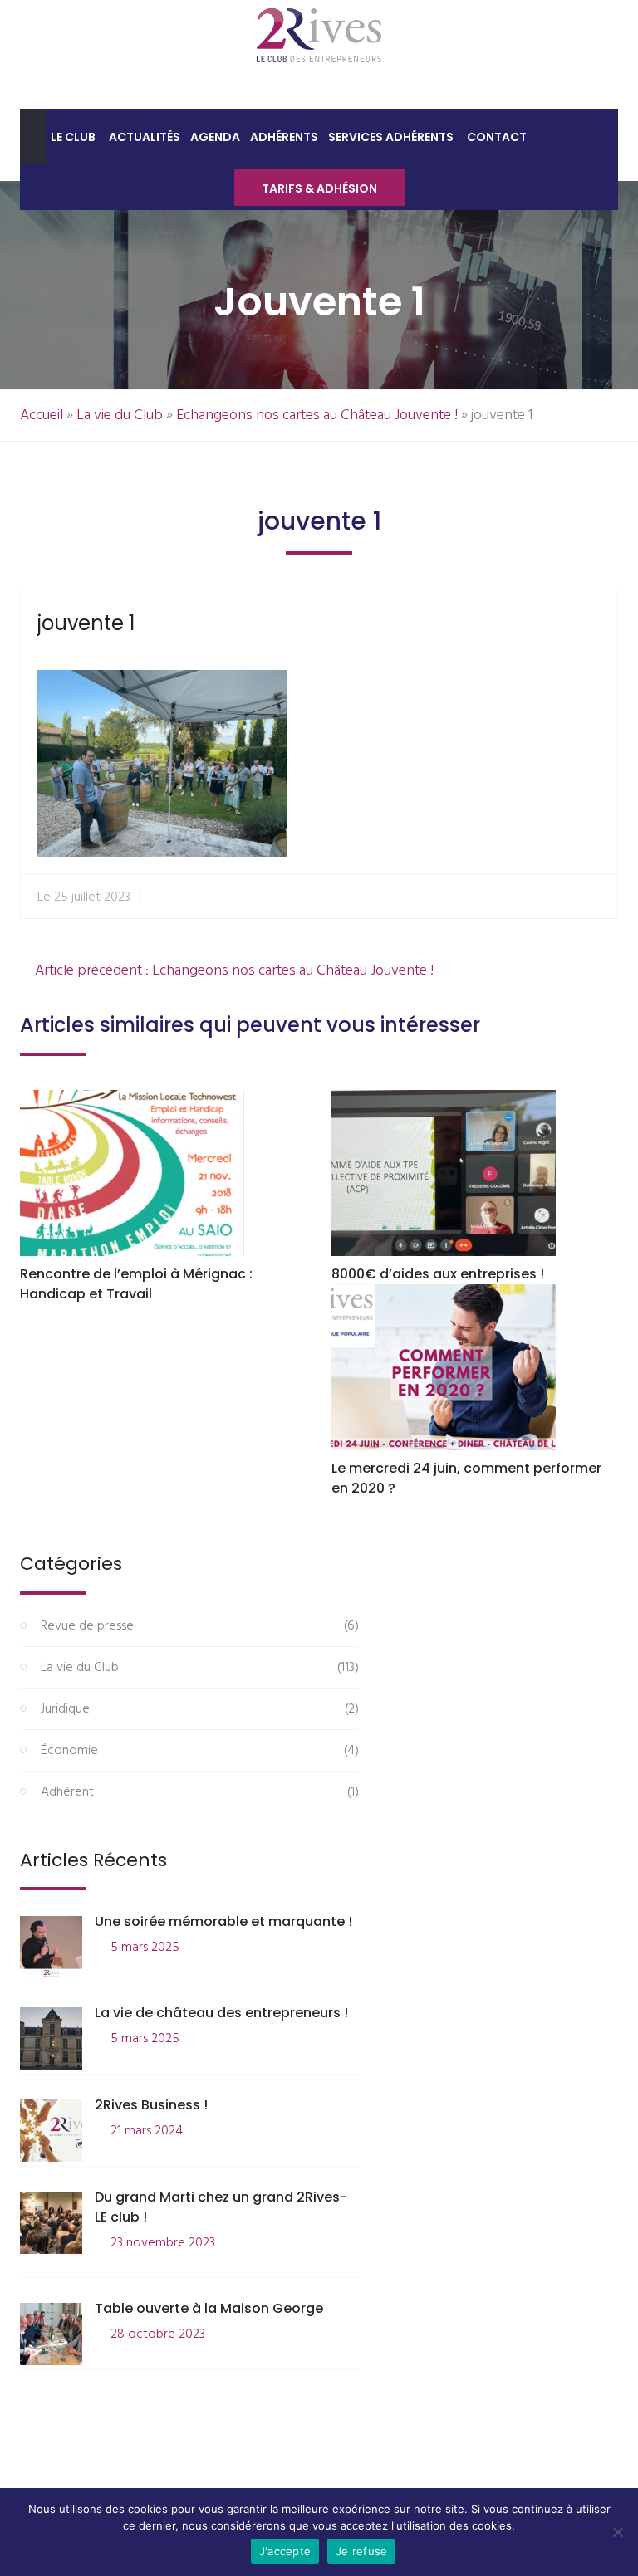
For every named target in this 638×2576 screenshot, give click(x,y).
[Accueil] (33, 137)
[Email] (598, 897)
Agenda (215, 137)
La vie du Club (120, 415)
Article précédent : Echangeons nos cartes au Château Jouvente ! (233, 971)
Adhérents (284, 137)
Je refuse (361, 2551)
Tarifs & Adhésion (319, 188)
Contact (497, 137)
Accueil (42, 415)
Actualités (145, 137)
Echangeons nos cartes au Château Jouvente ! (317, 415)
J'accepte (285, 2551)
